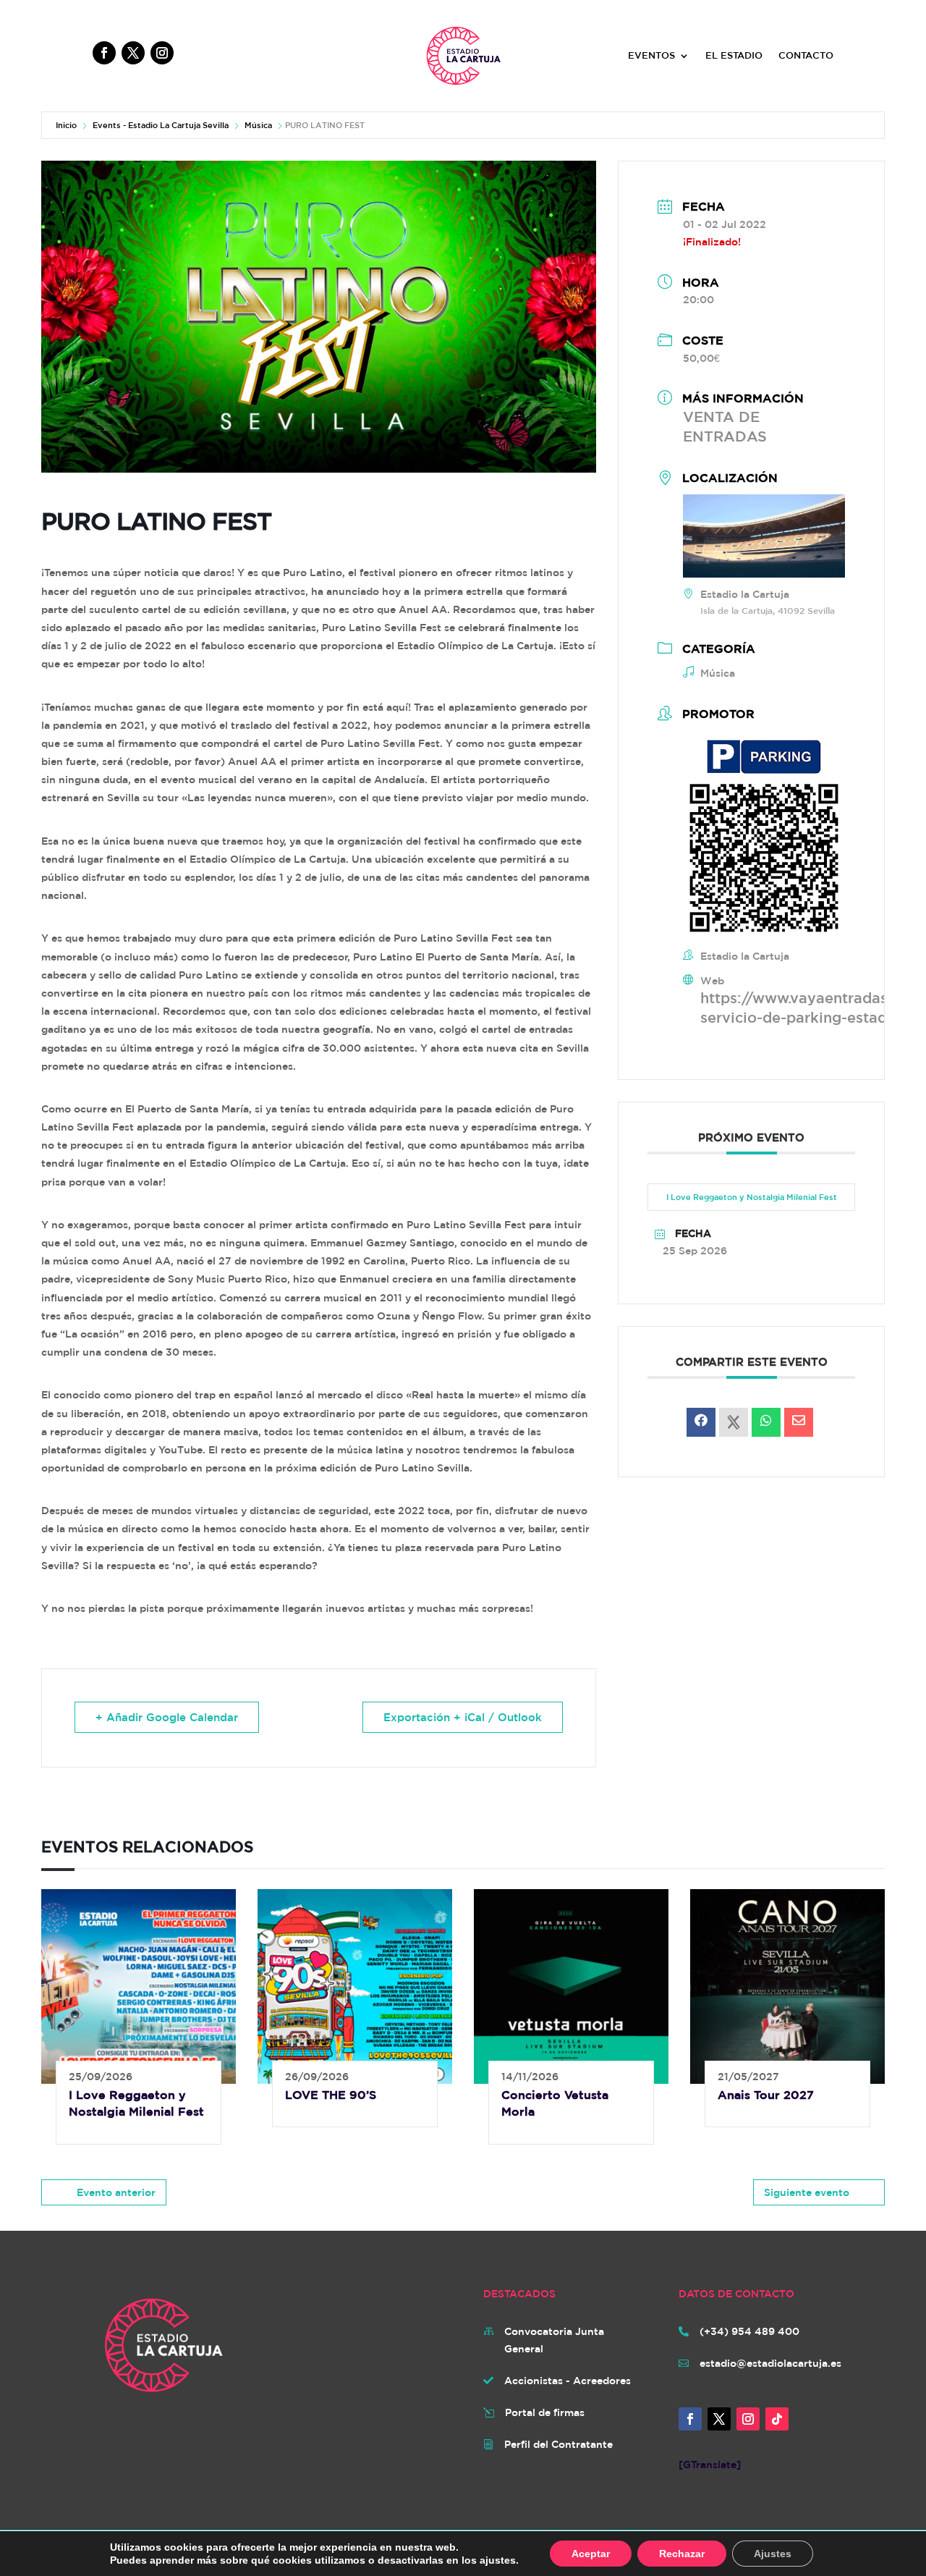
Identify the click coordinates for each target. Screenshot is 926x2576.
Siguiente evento (807, 2192)
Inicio (66, 125)
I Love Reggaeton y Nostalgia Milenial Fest (752, 1197)
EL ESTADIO (734, 56)
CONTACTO (806, 56)
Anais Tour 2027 (766, 2095)
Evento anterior (116, 2192)
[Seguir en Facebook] (104, 53)
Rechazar (682, 2554)
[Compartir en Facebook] (701, 1422)
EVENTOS (651, 56)
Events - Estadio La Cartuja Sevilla (161, 125)
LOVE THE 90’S (331, 2095)
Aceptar (591, 2554)
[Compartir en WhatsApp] (766, 1422)
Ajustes (773, 2554)
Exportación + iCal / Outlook (463, 1717)
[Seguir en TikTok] (777, 2419)
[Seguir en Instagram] (162, 53)
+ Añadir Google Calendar (167, 1717)
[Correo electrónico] (799, 1422)
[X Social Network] (734, 1422)
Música (258, 125)
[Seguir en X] (133, 53)
